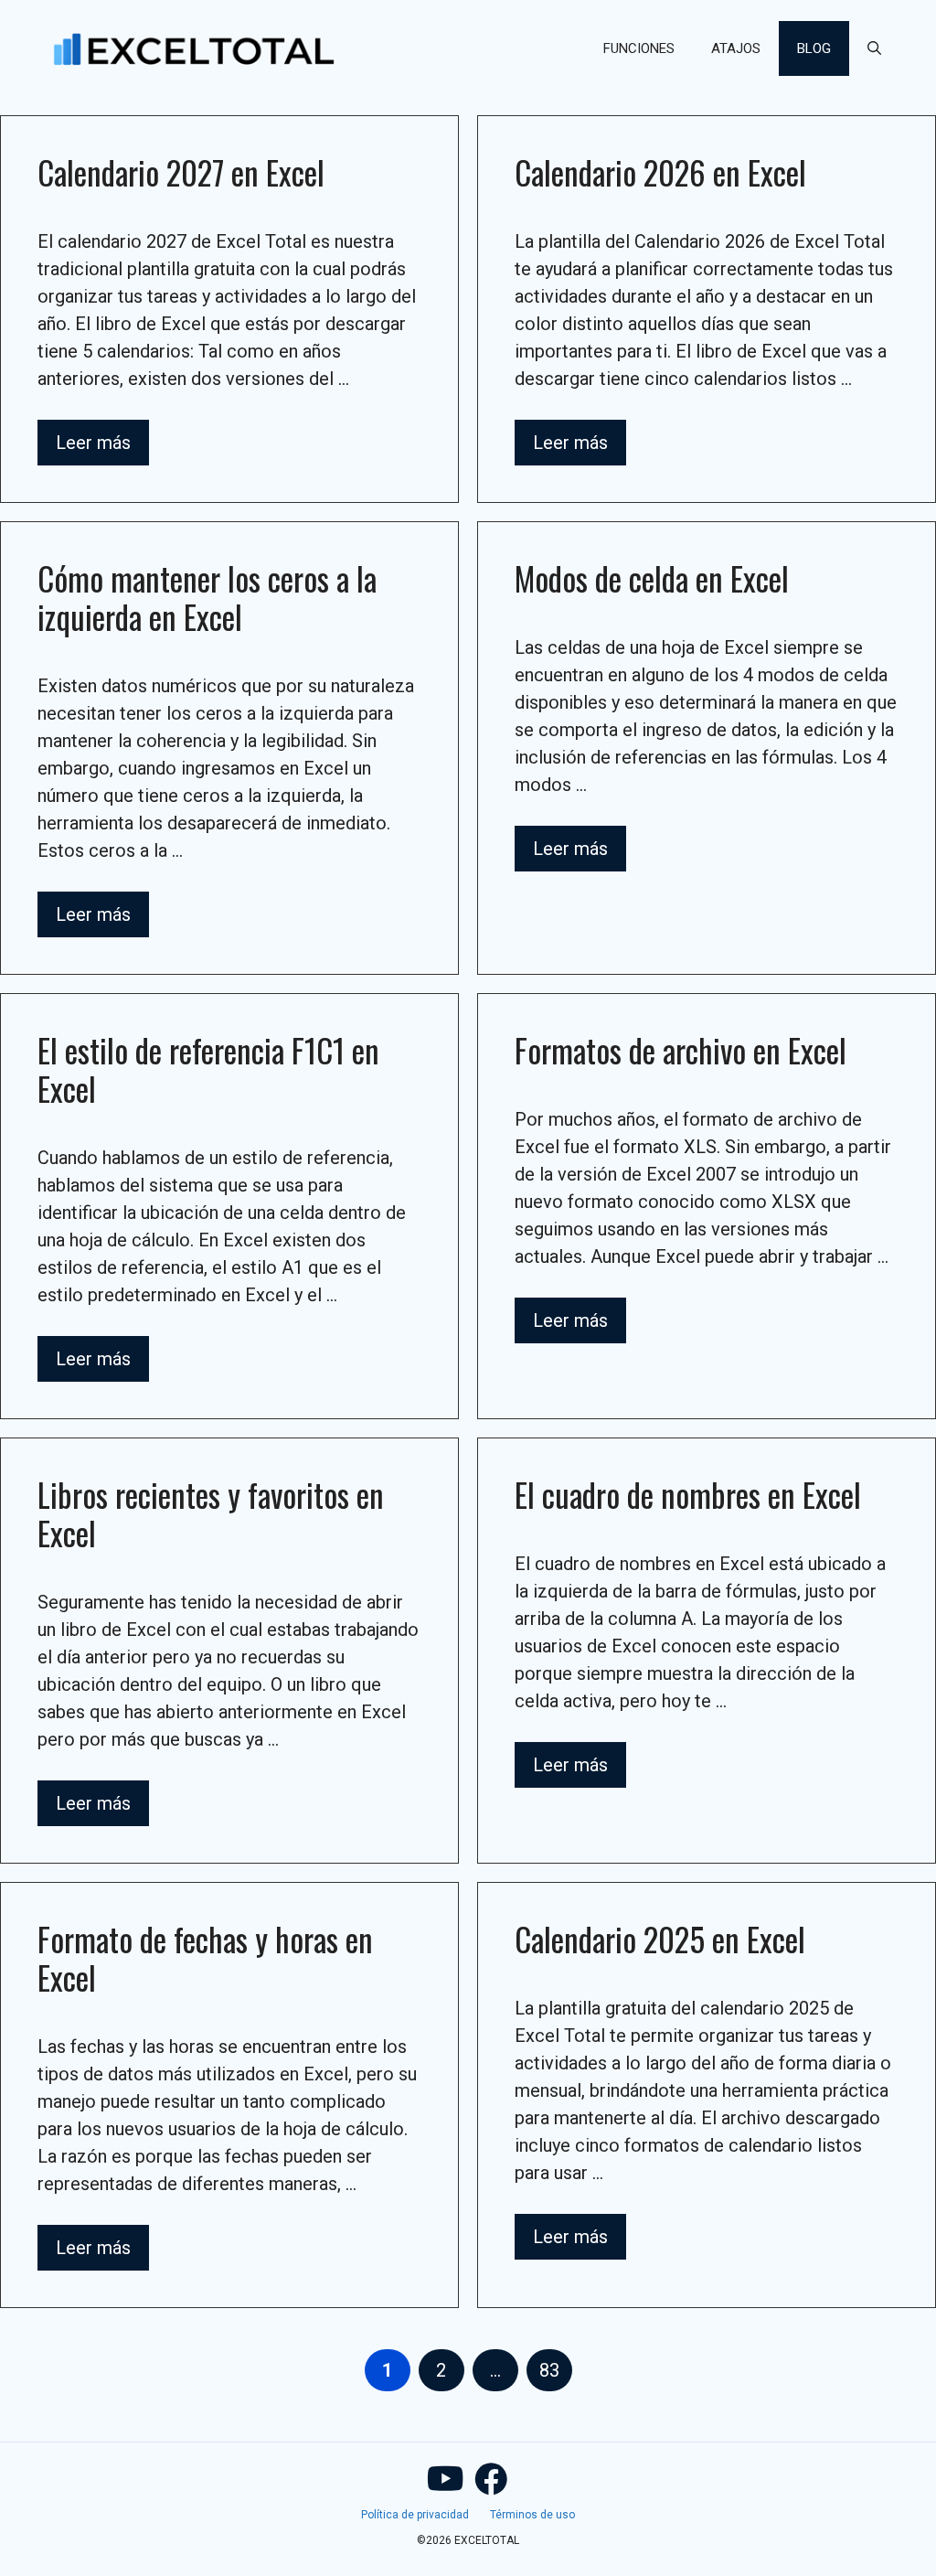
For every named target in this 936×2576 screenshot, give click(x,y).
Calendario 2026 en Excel (660, 172)
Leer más (93, 443)
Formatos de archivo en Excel (681, 1050)
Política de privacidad (415, 2515)
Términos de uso (532, 2515)
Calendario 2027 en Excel (181, 172)
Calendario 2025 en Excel (660, 1939)
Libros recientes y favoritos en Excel (211, 1513)
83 (555, 2370)
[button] (874, 48)
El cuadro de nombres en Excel (688, 1494)
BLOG (814, 48)
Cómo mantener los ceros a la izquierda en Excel (207, 597)
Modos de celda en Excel (652, 578)
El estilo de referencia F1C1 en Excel (208, 1069)
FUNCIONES (639, 48)
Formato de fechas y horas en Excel (205, 1958)
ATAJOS (736, 48)
